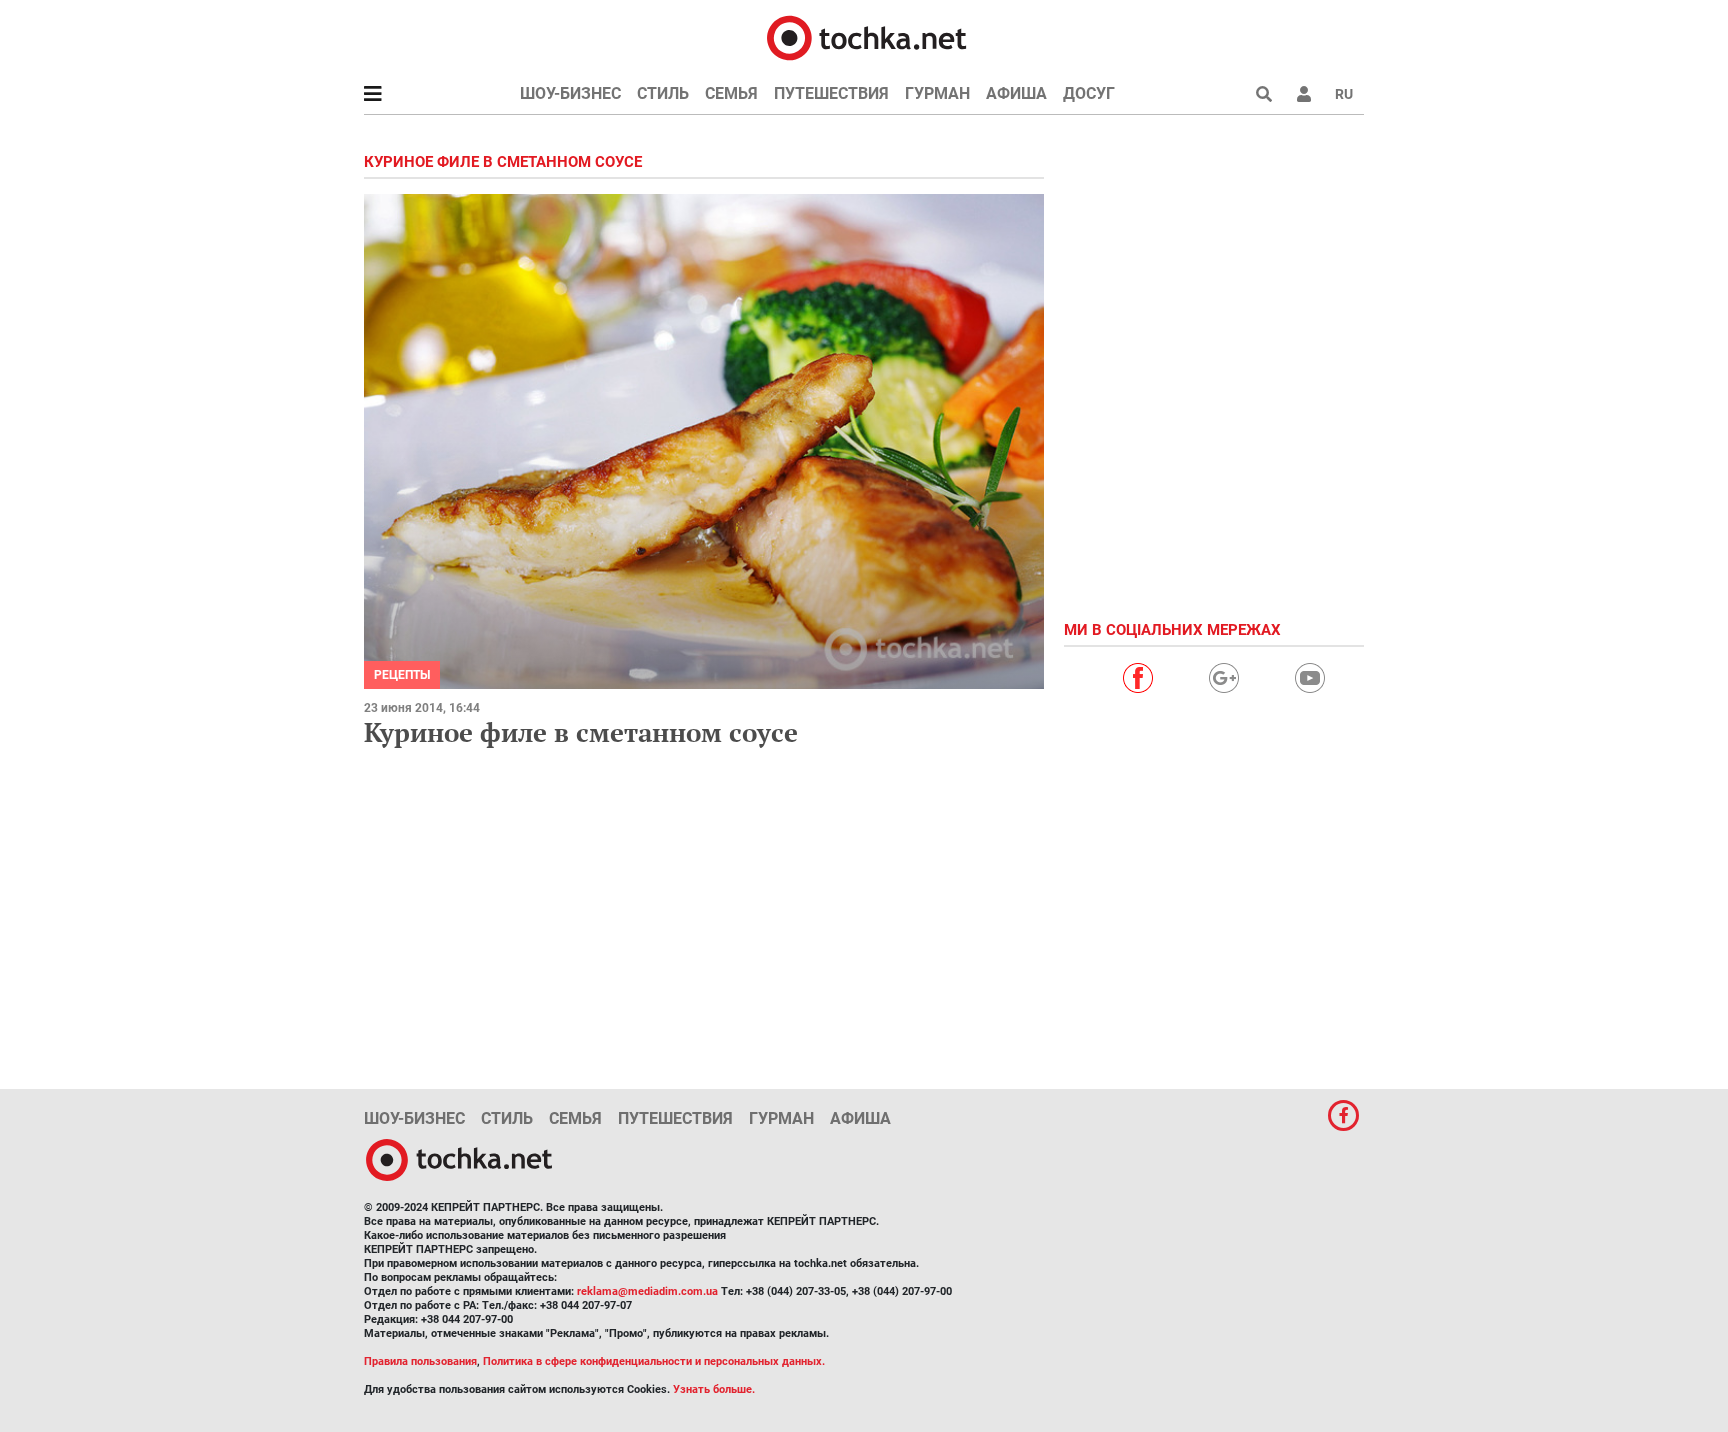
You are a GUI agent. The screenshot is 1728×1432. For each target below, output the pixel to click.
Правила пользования (420, 1361)
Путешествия (831, 93)
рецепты (402, 675)
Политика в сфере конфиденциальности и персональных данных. (654, 1361)
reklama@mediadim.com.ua (647, 1291)
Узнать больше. (714, 1389)
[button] (1304, 94)
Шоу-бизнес (570, 93)
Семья (731, 93)
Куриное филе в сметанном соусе (581, 732)
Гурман (937, 93)
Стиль (663, 93)
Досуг (1089, 93)
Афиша (1016, 93)
